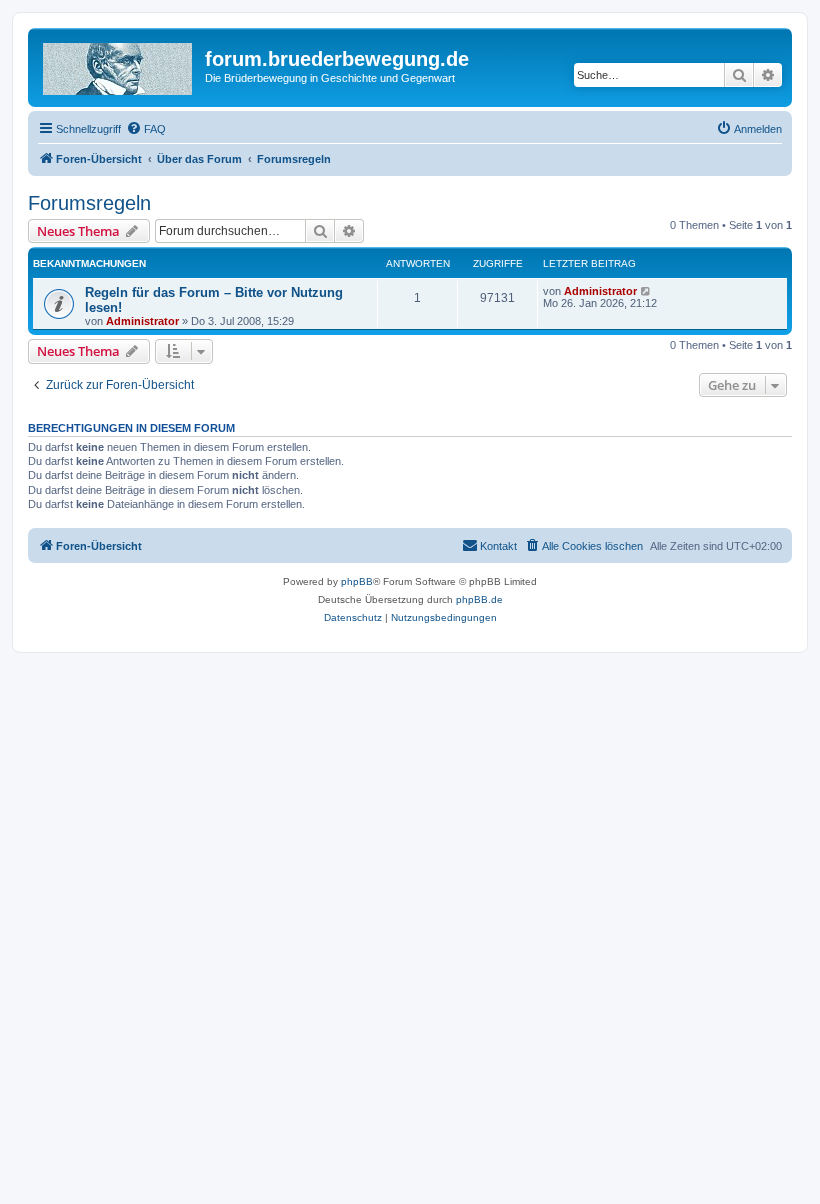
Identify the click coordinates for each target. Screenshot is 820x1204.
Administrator (142, 321)
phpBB (357, 581)
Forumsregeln (89, 203)
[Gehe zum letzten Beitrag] (646, 291)
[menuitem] (146, 129)
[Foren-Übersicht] (119, 65)
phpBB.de (479, 599)
